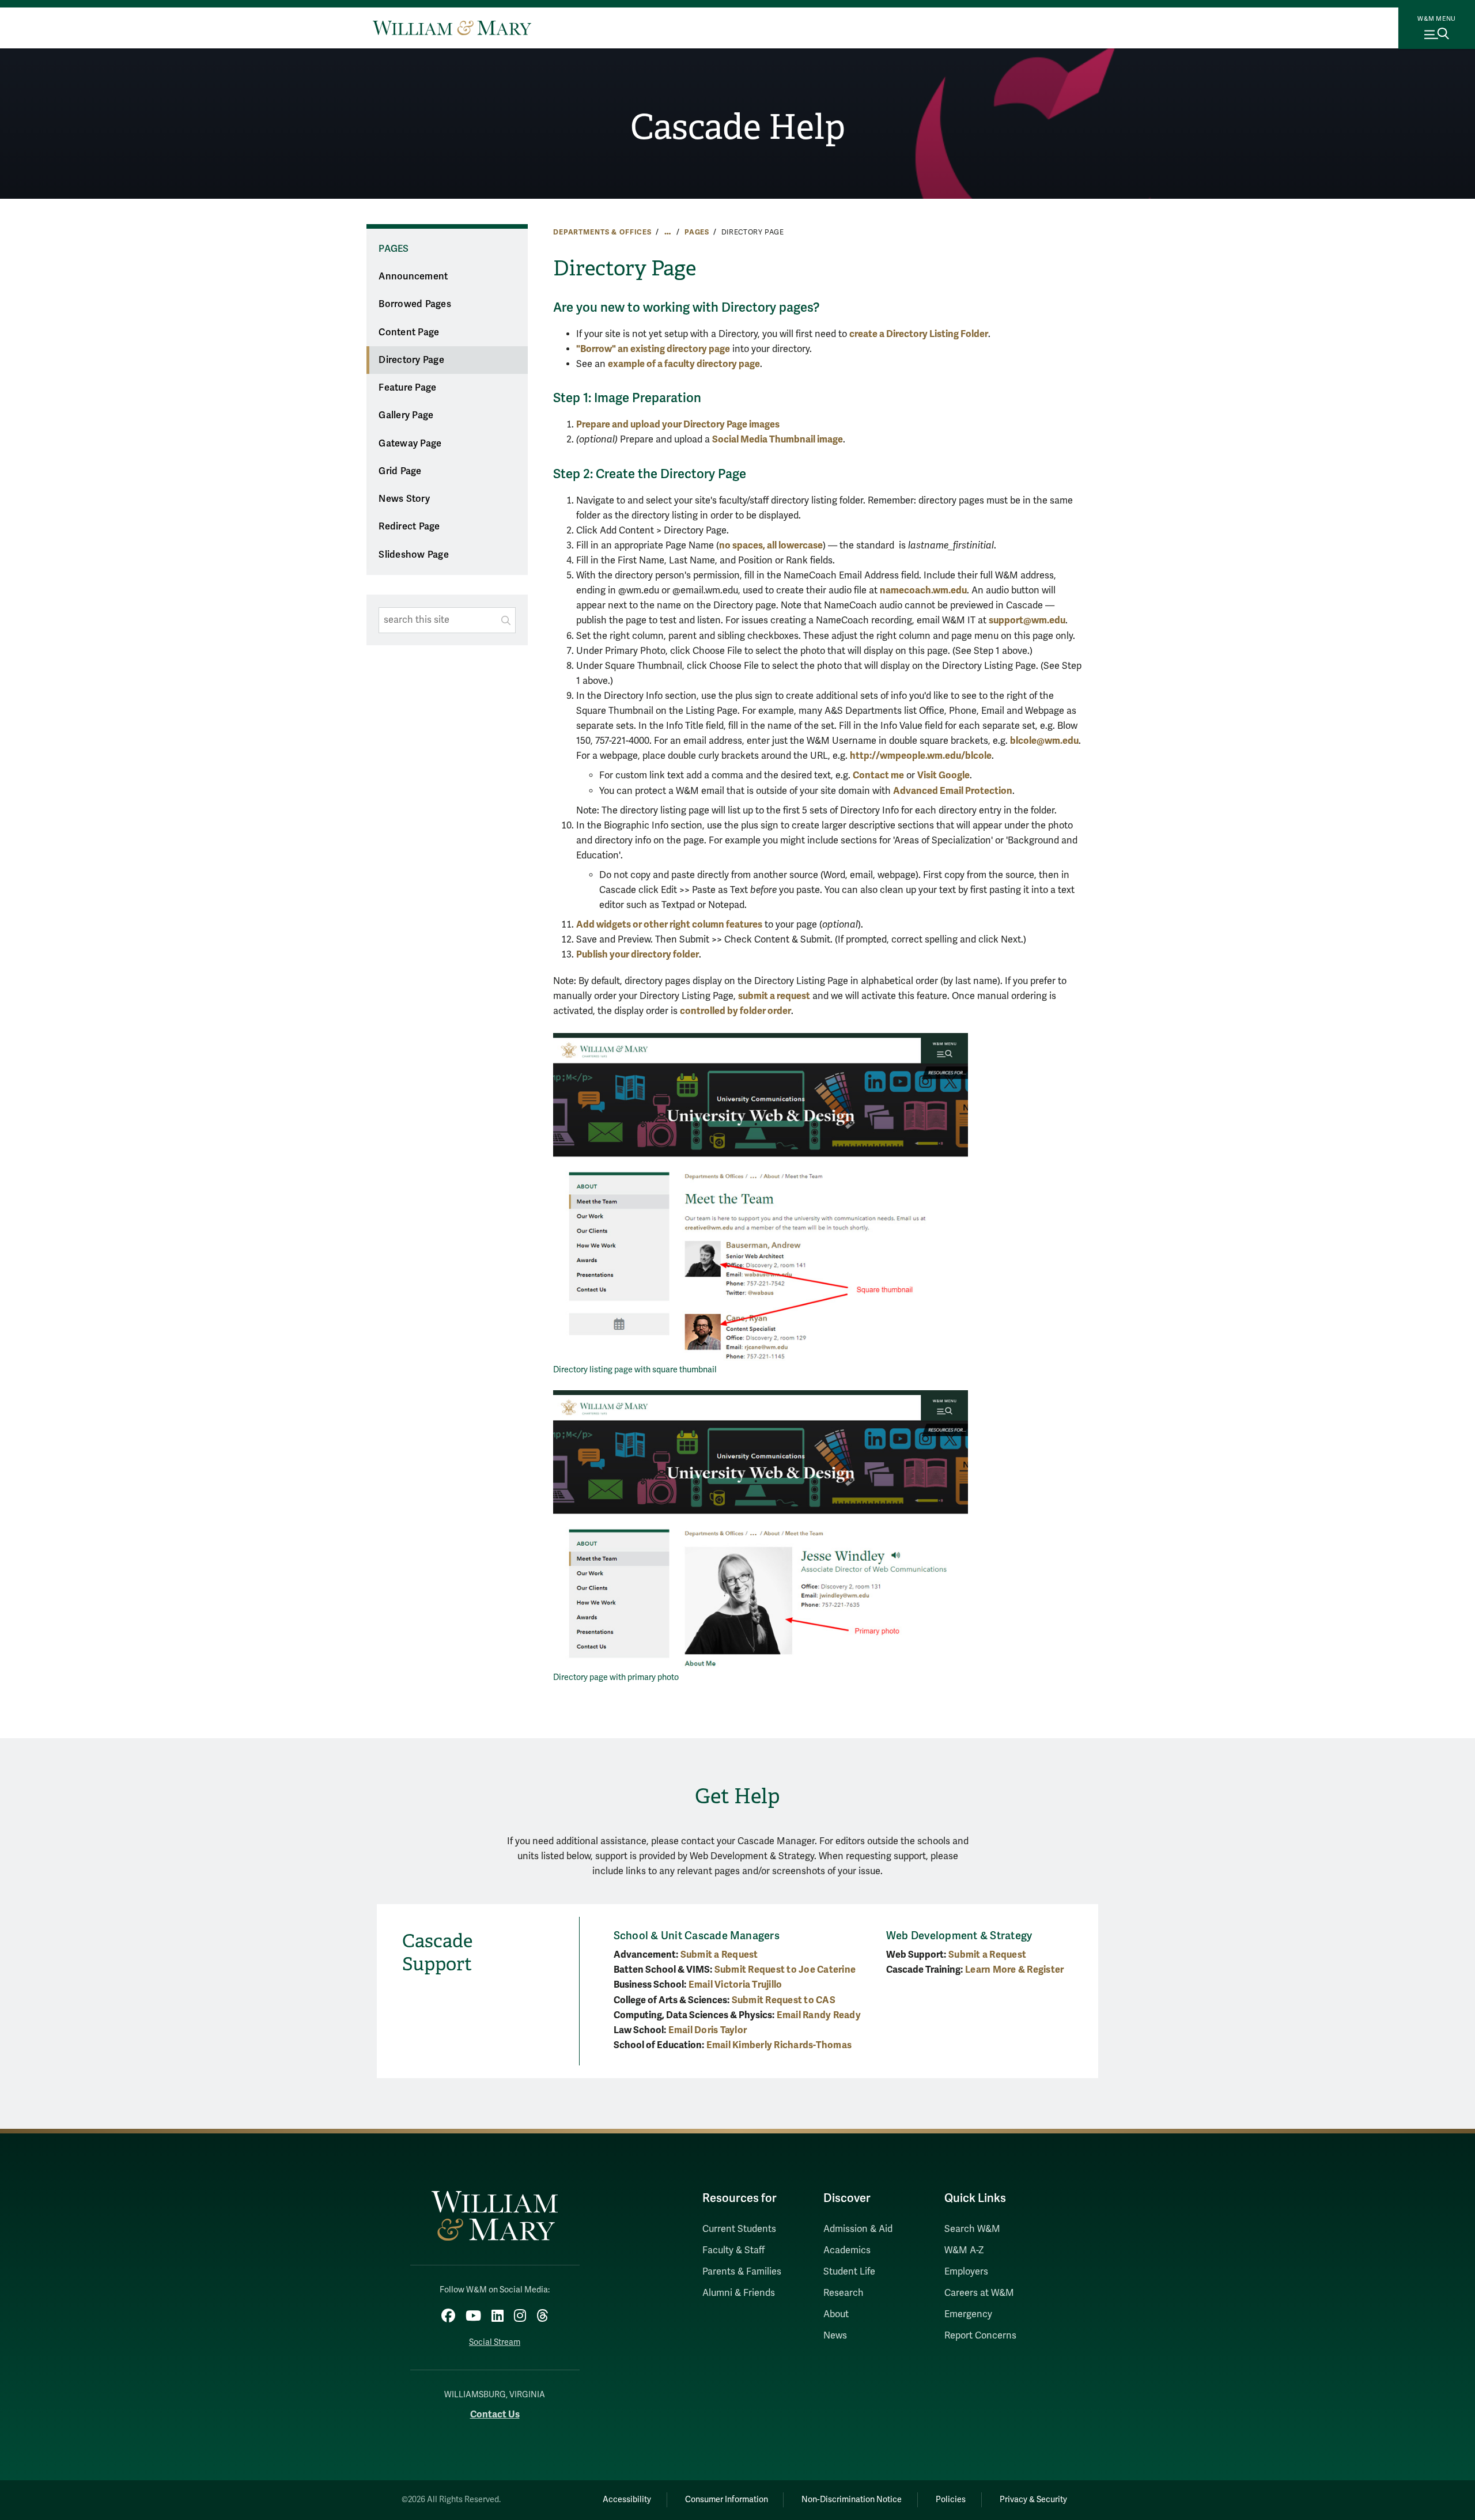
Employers (966, 2272)
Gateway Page (410, 444)
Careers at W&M (979, 2293)
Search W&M (972, 2229)
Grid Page (400, 471)
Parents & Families (742, 2272)
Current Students (739, 2229)
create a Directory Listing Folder (919, 334)
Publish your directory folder (638, 954)
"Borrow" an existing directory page (653, 349)
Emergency (968, 2314)
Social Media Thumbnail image (778, 439)
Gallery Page (406, 415)
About (836, 2314)
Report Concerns (980, 2336)
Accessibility (627, 2500)
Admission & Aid (858, 2229)
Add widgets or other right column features (669, 924)
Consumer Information (727, 2500)
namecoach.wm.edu (923, 590)
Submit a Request (719, 1955)
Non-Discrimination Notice (852, 2500)
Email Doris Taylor (708, 2030)
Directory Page (411, 360)
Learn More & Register (1014, 1970)
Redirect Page (409, 527)
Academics (847, 2250)
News (835, 2336)
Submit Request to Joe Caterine (785, 1970)
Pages (697, 232)
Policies (951, 2500)
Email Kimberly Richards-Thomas (779, 2045)
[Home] (452, 28)
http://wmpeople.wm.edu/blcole (921, 756)
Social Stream (495, 2342)
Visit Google (943, 775)
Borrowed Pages (415, 304)
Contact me (878, 775)
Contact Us (495, 2414)
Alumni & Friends (739, 2293)
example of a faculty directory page (684, 364)
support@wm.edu (1027, 620)
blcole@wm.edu (1044, 741)
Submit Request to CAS (784, 2000)
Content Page (409, 332)
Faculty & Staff (733, 2250)
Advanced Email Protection (953, 791)
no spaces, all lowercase (771, 545)
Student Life (849, 2272)
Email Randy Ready (819, 2015)
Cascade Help (738, 127)
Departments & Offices (602, 232)
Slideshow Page (414, 555)
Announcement (413, 277)
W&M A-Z (964, 2250)
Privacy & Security (1033, 2500)
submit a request (774, 996)
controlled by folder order (735, 1011)
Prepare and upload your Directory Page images (678, 424)
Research (844, 2293)
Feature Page (407, 388)
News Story (404, 499)
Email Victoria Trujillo (735, 1984)
